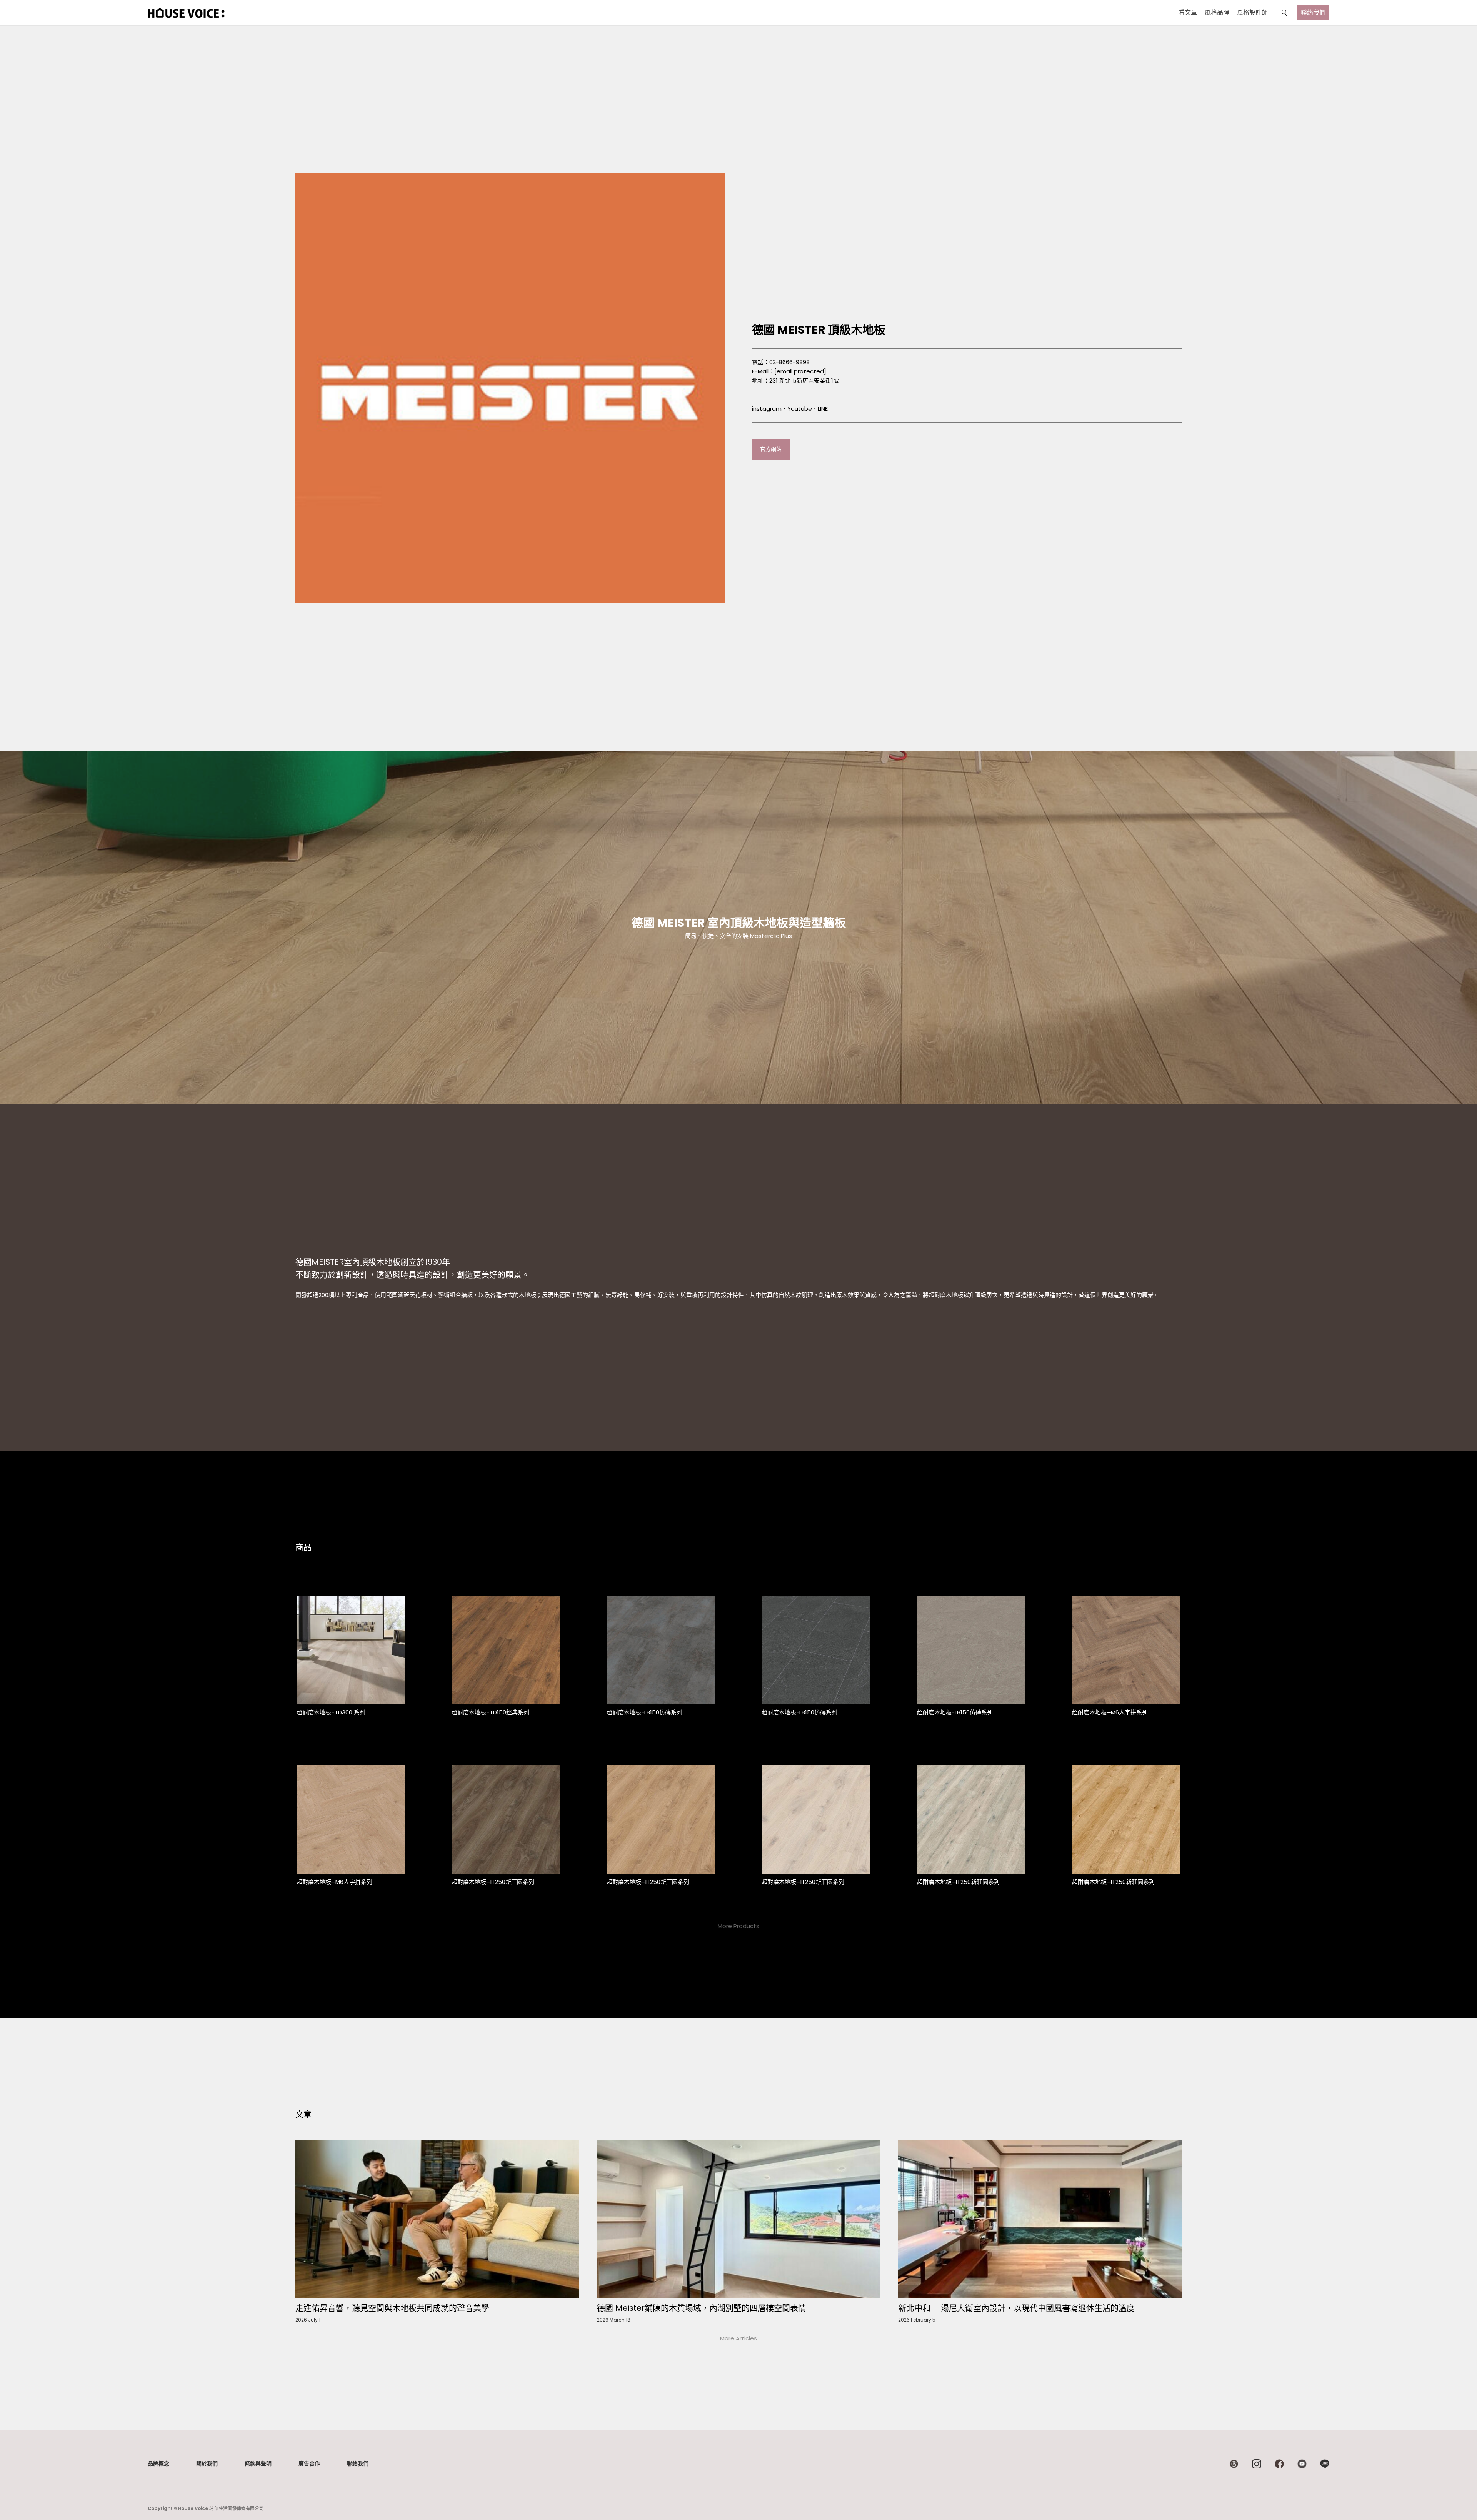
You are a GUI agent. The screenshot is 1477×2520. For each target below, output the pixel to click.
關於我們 (207, 2463)
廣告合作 (309, 2463)
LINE (823, 409)
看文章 (1188, 12)
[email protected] (800, 371)
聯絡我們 (1313, 12)
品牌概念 (158, 2463)
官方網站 (771, 449)
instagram (767, 409)
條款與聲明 (258, 2463)
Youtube (800, 409)
